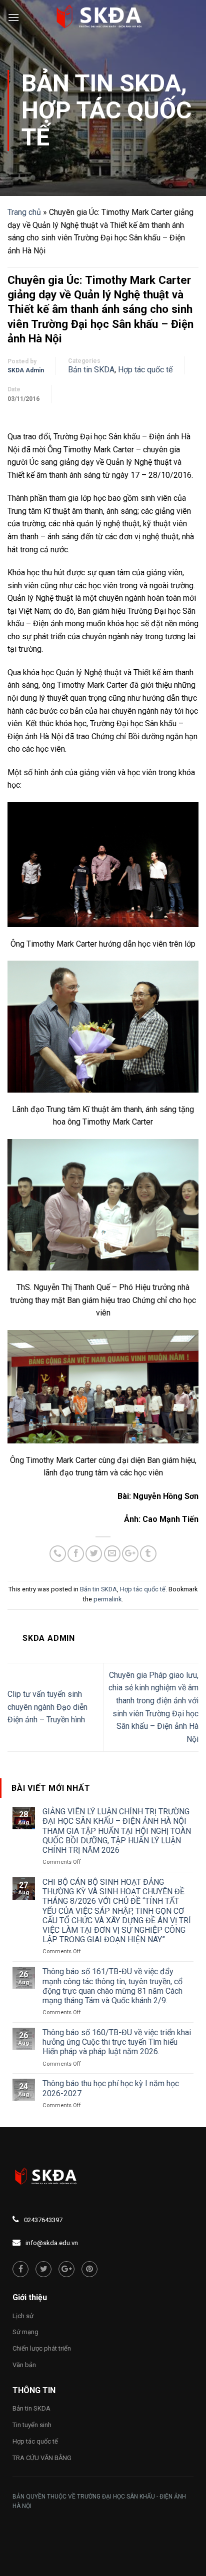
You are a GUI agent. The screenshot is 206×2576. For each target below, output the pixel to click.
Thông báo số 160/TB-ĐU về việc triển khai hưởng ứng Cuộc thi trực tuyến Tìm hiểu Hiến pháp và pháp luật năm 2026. (117, 2042)
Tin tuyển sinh (32, 2425)
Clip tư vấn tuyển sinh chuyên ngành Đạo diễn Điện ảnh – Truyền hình (47, 1707)
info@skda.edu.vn (52, 2243)
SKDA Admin (26, 370)
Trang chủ (24, 212)
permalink (107, 1599)
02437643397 (43, 2220)
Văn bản (24, 2365)
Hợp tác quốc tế (106, 124)
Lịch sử (23, 2316)
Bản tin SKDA (101, 83)
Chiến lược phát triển (42, 2348)
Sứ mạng (25, 2332)
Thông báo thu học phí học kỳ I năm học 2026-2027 (111, 2088)
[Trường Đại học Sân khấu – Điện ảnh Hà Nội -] (103, 17)
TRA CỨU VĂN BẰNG (42, 2458)
